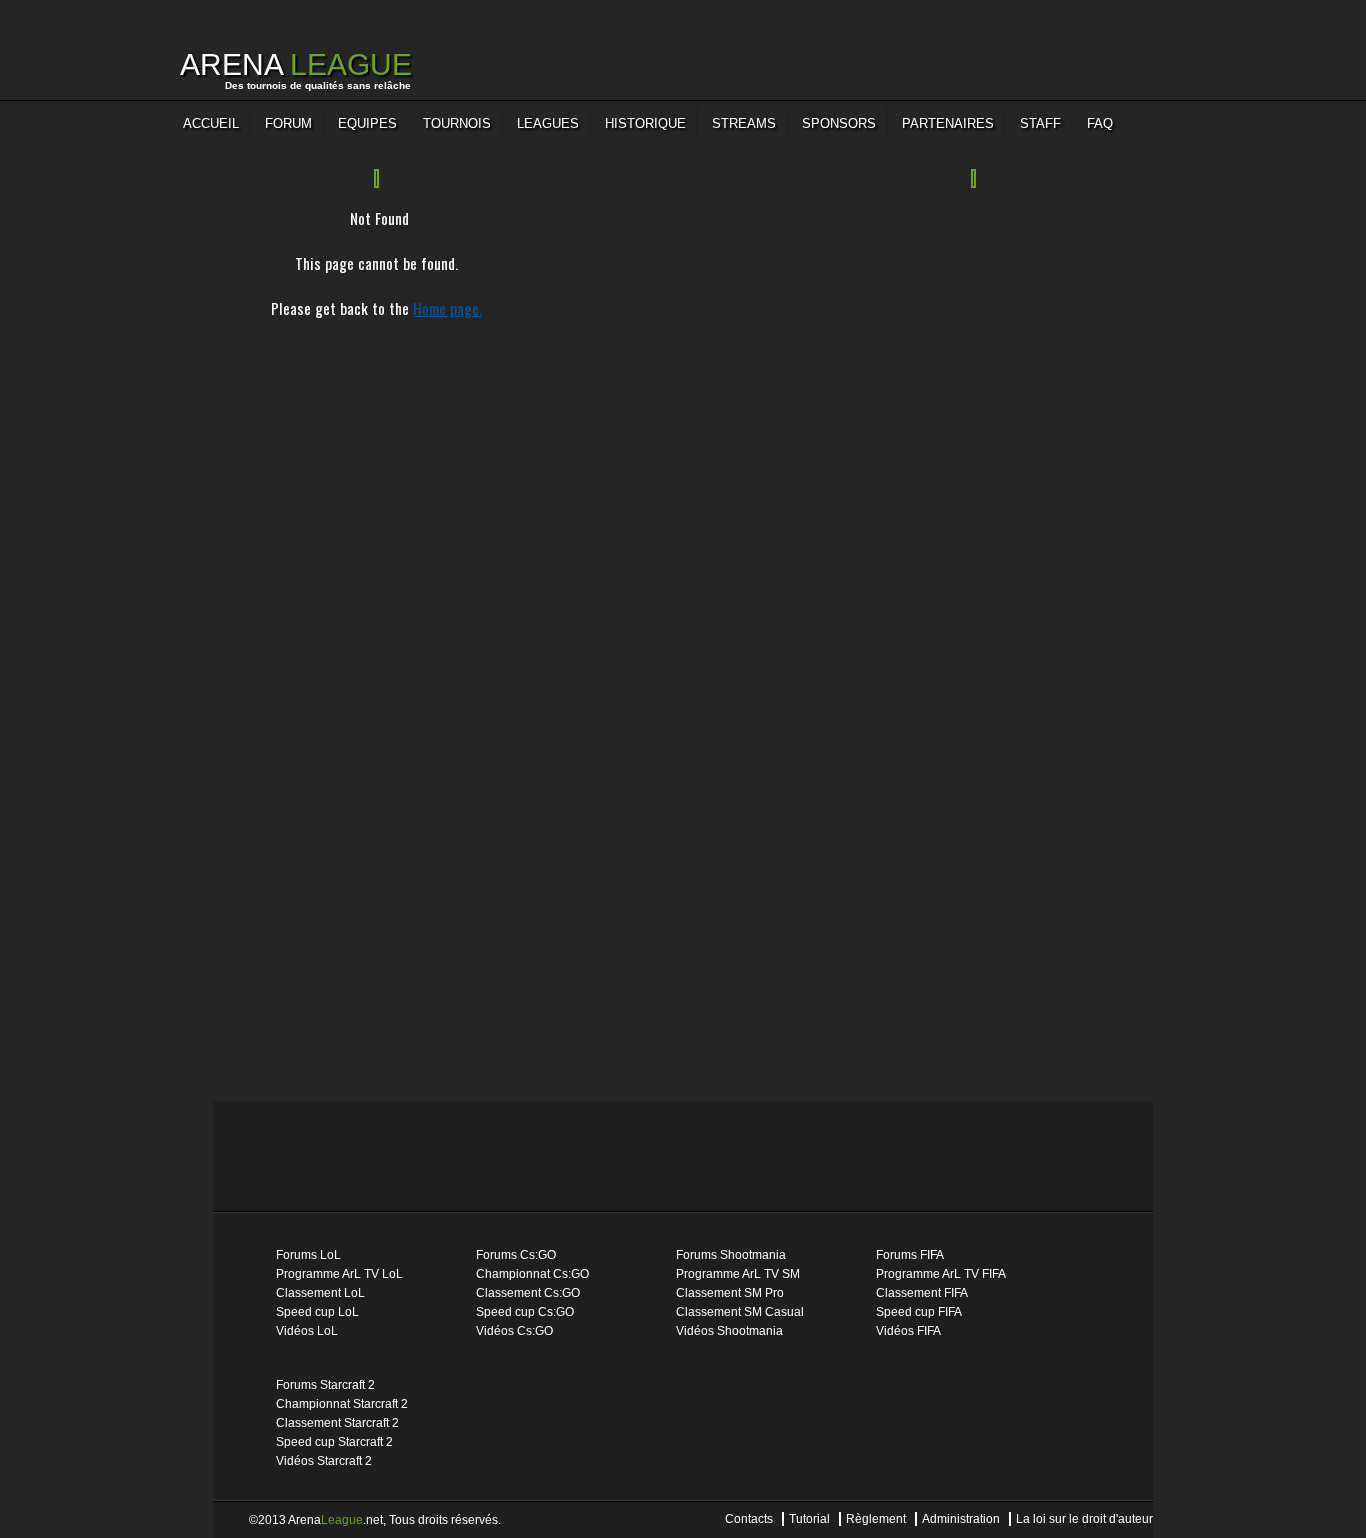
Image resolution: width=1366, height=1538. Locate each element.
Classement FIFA (922, 1293)
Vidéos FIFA (908, 1331)
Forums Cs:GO (516, 1255)
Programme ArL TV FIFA (941, 1274)
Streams (744, 123)
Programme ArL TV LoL (339, 1274)
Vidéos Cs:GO (514, 1331)
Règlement (876, 1519)
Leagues (548, 123)
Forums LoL (308, 1255)
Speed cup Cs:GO (525, 1312)
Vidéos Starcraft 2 (324, 1461)
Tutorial (809, 1519)
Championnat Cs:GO (532, 1274)
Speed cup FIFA (919, 1312)
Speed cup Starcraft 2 (334, 1442)
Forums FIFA (910, 1255)
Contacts (749, 1519)
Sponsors (839, 123)
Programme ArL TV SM (738, 1274)
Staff (1040, 123)
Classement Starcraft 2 (337, 1423)
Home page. (447, 308)
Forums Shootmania (731, 1255)
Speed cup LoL (317, 1312)
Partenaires (948, 123)
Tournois (457, 123)
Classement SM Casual (740, 1312)
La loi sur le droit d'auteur (1084, 1519)
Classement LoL (320, 1293)
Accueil (211, 123)
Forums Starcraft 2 (325, 1385)
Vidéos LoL (307, 1331)
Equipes (367, 123)
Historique (645, 123)
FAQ (1100, 123)
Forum (288, 123)
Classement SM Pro (730, 1293)
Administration (961, 1519)
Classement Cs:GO (528, 1293)
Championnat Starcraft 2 (342, 1404)
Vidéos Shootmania (729, 1331)
